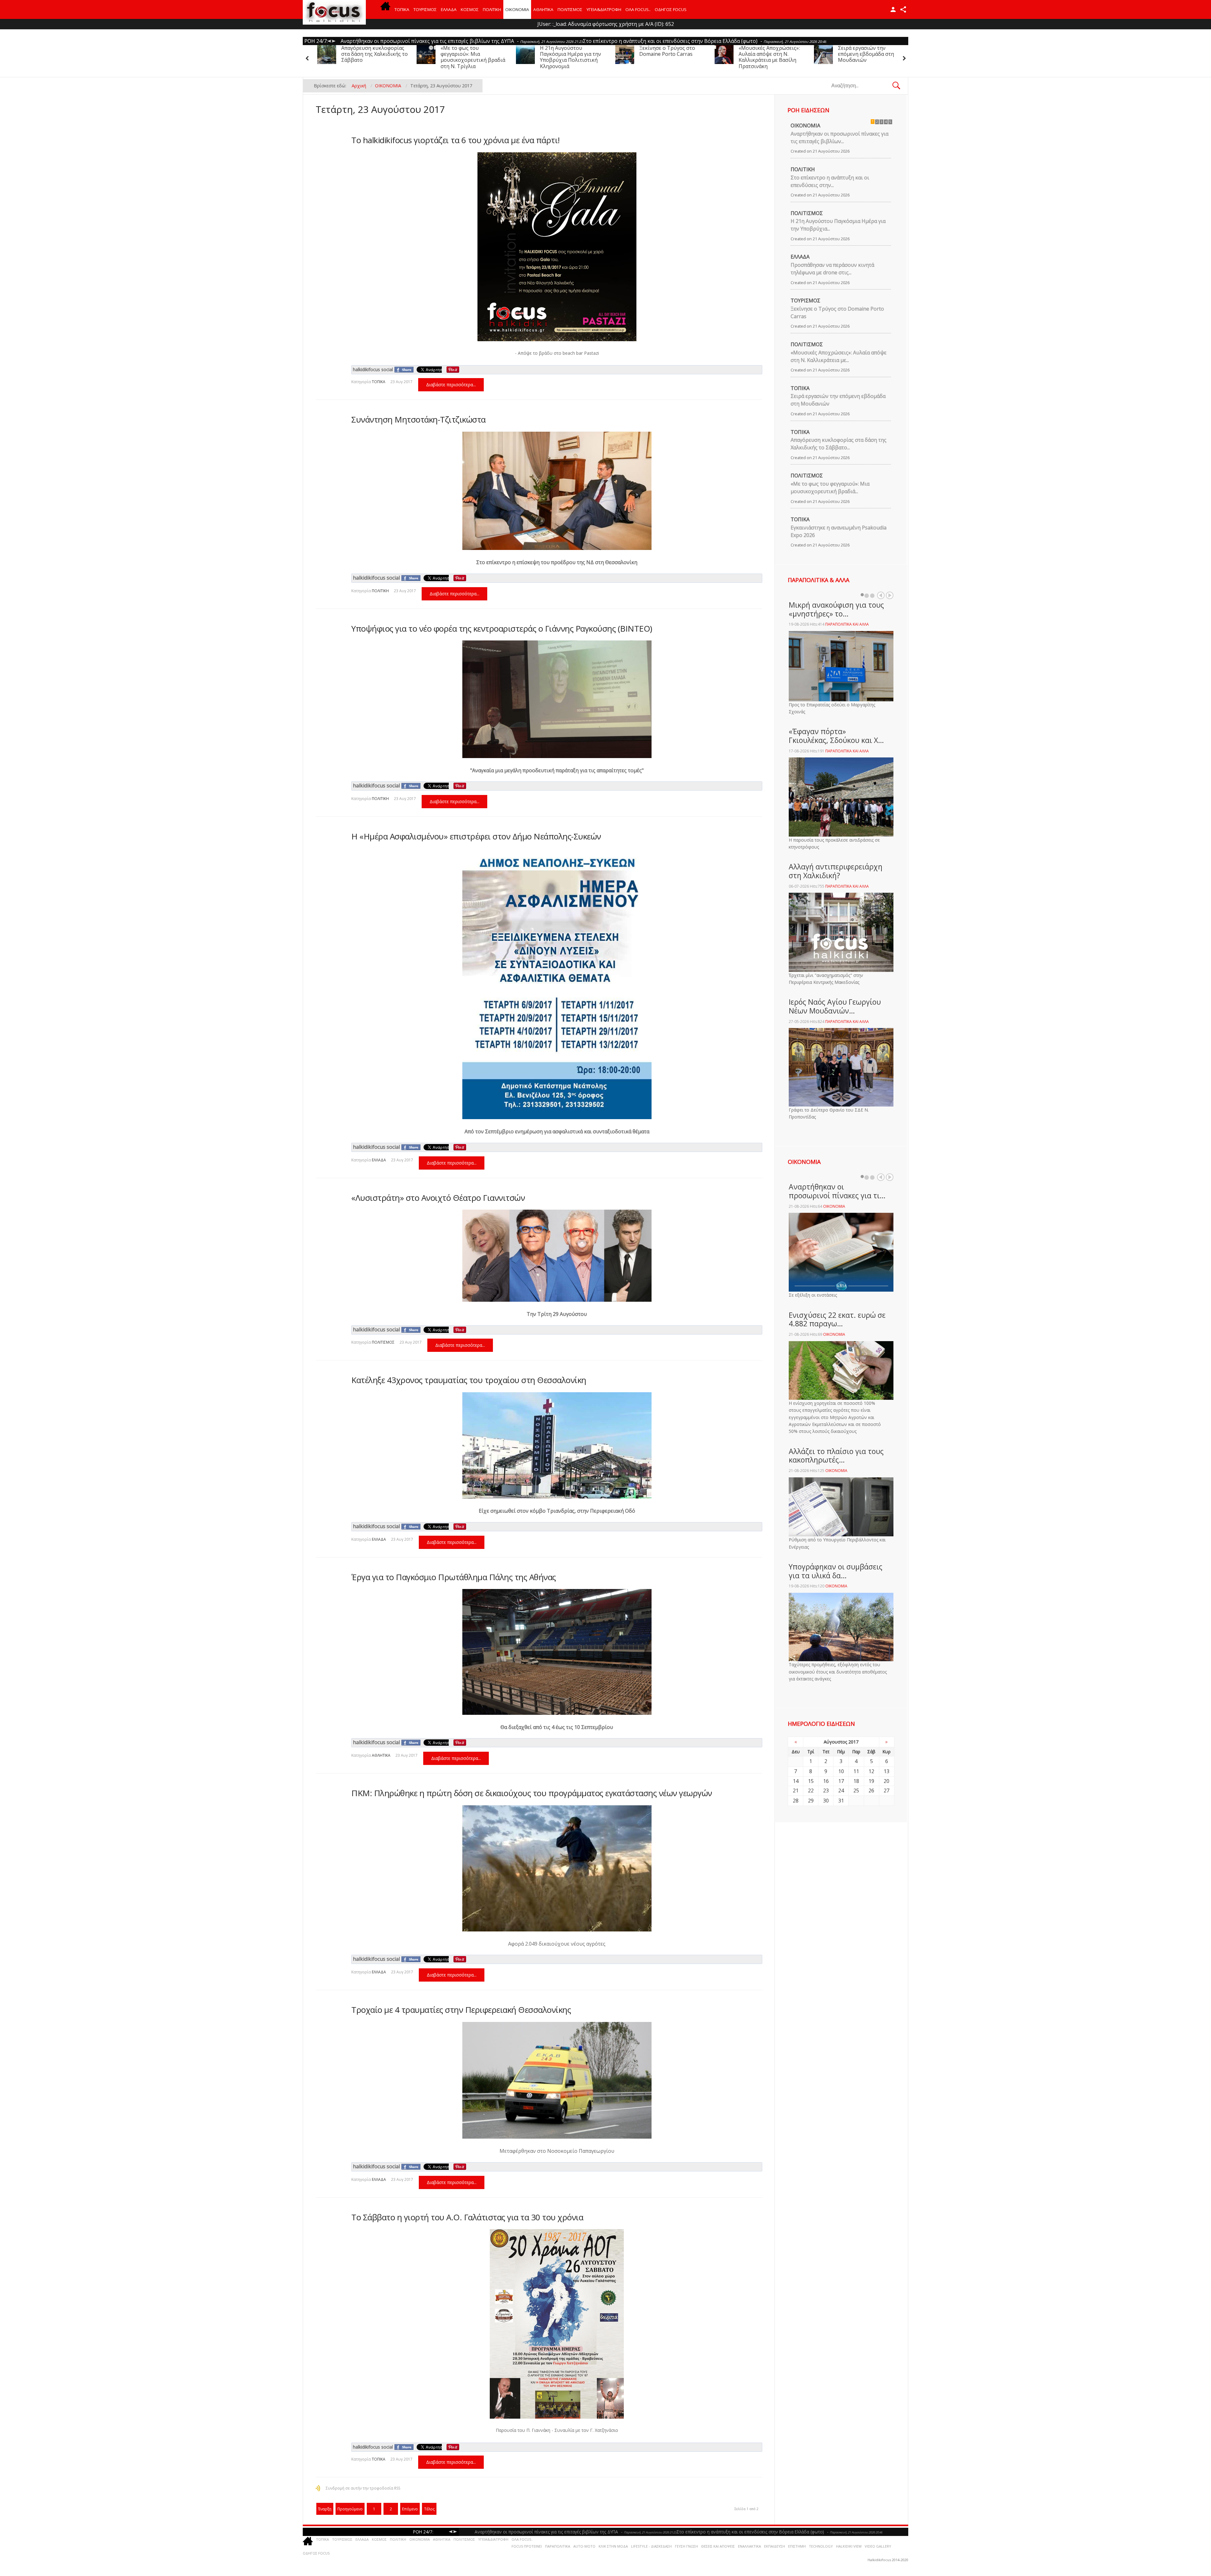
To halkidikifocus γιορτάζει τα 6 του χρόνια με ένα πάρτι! (456, 140)
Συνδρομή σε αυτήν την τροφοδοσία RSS (363, 2488)
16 (826, 1781)
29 (811, 1801)
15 (811, 1781)
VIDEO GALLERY (878, 2546)
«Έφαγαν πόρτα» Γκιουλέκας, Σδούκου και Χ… (836, 736)
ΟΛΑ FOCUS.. (522, 2539)
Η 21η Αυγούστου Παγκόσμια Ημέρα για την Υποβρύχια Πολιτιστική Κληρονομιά (670, 57)
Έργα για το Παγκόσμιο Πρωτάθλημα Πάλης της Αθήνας (454, 1577)
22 (811, 1790)
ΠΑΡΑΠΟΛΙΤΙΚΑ (558, 2546)
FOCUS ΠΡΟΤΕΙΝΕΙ (527, 2546)
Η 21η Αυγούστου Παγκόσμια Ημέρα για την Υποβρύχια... (838, 225)
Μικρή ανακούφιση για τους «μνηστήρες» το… (836, 609)
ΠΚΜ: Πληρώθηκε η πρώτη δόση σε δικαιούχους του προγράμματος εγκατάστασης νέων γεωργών (532, 1793)
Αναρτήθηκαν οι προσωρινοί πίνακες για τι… (837, 1191)
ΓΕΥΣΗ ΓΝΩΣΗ (686, 2546)
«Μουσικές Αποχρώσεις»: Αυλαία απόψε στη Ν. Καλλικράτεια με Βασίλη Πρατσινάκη (869, 57)
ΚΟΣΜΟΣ (470, 9)
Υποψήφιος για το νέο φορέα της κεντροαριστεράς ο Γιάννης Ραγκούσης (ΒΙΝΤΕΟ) (502, 628)
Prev (881, 595)
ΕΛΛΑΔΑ (449, 9)
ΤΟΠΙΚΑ (402, 9)
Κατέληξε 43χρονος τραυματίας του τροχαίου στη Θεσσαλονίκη (469, 1380)
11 (856, 1771)
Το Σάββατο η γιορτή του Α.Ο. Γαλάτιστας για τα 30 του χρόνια (467, 2217)
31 (841, 1801)
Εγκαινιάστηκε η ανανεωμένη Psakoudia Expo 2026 (839, 531)
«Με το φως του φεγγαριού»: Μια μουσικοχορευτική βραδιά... (830, 488)
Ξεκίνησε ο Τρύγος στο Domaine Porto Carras (766, 51)
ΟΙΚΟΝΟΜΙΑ (517, 9)
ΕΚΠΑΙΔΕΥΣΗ (775, 2546)
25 (856, 1790)
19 (871, 1781)
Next (890, 595)
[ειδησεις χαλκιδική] (385, 9)
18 (856, 1781)
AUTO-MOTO (584, 2546)
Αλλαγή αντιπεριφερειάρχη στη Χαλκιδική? (836, 871)
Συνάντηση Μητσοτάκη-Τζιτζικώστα (418, 419)
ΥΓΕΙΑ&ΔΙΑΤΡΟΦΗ (604, 9)
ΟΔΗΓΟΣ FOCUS (671, 9)
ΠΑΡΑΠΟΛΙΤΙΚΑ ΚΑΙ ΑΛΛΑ (847, 624)
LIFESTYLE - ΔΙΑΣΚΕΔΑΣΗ (651, 2546)
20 (886, 1781)
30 (826, 1801)
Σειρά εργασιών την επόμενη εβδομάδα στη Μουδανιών (369, 54)
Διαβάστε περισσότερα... (451, 385)
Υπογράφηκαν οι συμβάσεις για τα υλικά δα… (836, 1571)
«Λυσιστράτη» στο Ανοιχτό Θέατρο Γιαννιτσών (438, 1198)
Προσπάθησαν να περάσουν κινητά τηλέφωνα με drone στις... (832, 269)
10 (841, 1771)
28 (796, 1801)
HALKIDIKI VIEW (849, 2546)
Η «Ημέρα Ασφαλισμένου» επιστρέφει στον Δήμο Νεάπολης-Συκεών (476, 836)
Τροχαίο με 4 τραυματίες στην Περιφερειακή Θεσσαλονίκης (461, 2010)
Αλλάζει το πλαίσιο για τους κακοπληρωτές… (836, 1456)
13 (886, 1771)
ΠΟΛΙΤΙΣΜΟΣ (570, 9)
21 (796, 1790)
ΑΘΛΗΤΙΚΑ (543, 9)
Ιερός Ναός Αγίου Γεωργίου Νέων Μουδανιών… (835, 1006)
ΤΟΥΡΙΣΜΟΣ (425, 9)
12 (871, 1771)
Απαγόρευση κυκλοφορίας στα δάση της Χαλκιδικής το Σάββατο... (839, 444)
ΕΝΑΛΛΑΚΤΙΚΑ (749, 2546)
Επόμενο (410, 2509)
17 (841, 1781)
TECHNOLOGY (821, 2546)
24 (841, 1790)
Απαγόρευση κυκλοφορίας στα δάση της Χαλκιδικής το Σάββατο (474, 54)
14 (796, 1781)
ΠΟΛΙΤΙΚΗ (492, 9)
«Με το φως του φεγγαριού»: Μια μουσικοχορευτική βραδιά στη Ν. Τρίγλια (572, 57)
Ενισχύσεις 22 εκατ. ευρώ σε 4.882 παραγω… (837, 1319)
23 (826, 1790)
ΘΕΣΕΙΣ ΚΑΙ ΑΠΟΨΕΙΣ (718, 2546)
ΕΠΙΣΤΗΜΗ (797, 2546)
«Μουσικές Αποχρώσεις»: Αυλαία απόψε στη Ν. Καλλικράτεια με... (839, 356)
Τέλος (429, 2509)
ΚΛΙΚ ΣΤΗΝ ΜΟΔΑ (613, 2546)
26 (871, 1790)
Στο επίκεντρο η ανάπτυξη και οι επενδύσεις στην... (830, 181)
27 (886, 1790)
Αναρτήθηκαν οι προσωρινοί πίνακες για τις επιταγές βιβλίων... (840, 137)
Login (893, 9)
